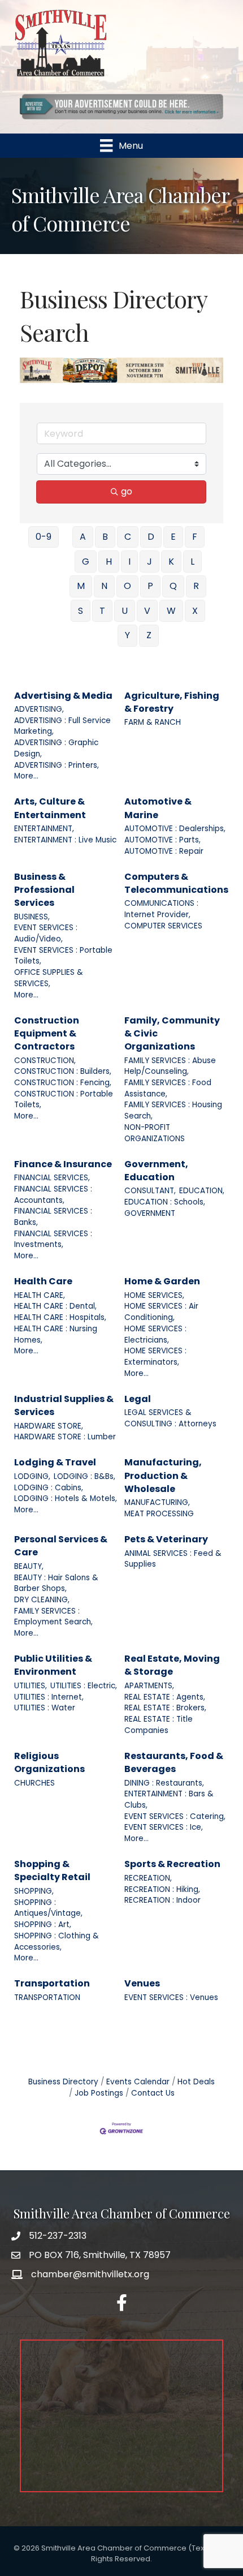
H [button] (109, 562)
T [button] (102, 611)
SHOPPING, (34, 1891)
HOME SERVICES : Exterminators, (155, 1356)
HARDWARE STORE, (49, 1426)
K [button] (171, 562)
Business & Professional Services (44, 890)
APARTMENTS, (149, 1686)
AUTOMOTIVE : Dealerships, (175, 829)
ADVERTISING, (39, 709)
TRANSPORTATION (47, 1997)
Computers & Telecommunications (176, 883)
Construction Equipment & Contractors (47, 1033)
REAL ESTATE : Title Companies (159, 1725)
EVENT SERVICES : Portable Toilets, (63, 956)
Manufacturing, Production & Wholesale (163, 1475)
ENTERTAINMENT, (44, 829)
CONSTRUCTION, (45, 1061)
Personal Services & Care (61, 1546)
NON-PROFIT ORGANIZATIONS (155, 1133)
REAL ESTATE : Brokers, (165, 1708)
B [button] (105, 537)
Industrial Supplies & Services (64, 1405)
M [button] (81, 586)
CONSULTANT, (150, 1191)
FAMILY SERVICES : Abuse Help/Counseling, (170, 1066)
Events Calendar (138, 2082)
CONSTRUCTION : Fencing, (63, 1083)
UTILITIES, (31, 1686)
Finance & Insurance (63, 1164)
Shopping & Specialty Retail (52, 1870)
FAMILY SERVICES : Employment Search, (53, 1617)
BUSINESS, (32, 917)
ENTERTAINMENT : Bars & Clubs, (169, 1799)
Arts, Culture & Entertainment (50, 808)
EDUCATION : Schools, (165, 1202)
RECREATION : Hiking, (162, 1889)
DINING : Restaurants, (164, 1783)
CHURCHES (34, 1783)
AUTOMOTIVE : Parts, (162, 840)
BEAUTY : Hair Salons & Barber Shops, (56, 1583)
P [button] (150, 586)
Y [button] (127, 635)
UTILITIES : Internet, (49, 1697)
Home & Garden (162, 1281)
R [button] (196, 586)
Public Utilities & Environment (53, 1665)
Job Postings (99, 2093)
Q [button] (173, 586)
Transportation (52, 1983)
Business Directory (63, 2082)
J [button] (149, 562)
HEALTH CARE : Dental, (55, 1306)
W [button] (171, 611)
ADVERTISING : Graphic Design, (56, 748)
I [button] (129, 562)
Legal (138, 1399)
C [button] (128, 537)
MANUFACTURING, (157, 1502)
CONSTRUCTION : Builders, (63, 1071)
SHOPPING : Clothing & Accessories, (57, 1941)
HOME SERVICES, (154, 1295)
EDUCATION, (202, 1191)
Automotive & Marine (158, 808)
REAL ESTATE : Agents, (165, 1697)
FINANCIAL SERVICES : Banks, (53, 1217)
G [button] (86, 562)
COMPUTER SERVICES (163, 926)
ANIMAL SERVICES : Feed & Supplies (173, 1559)
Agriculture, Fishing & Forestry (172, 702)
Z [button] (149, 635)
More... (26, 776)
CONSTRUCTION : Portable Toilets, (64, 1100)
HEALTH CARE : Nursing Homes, (56, 1334)
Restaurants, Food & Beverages (174, 1762)
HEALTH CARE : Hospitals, (60, 1317)
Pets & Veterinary (166, 1539)
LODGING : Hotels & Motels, (66, 1498)
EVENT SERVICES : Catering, (175, 1816)
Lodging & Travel (55, 1462)
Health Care (43, 1281)
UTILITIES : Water (45, 1708)
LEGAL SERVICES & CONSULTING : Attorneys (170, 1418)
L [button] (192, 562)
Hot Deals (196, 2082)
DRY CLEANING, (42, 1600)
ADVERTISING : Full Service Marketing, (62, 726)
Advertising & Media (63, 696)
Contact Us (153, 2093)
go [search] (127, 491)
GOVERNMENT (150, 1213)
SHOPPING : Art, (43, 1925)
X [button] (195, 611)
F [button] (195, 537)
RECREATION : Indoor (162, 1900)
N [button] (104, 586)
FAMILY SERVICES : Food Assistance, (168, 1088)
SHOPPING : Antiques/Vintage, (48, 1908)
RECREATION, (148, 1878)
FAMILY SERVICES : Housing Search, (173, 1110)
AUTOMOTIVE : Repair (164, 851)
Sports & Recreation (172, 1864)
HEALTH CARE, (40, 1295)
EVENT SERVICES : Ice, (164, 1827)
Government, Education (156, 1171)
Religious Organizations (49, 1762)
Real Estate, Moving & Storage (172, 1665)
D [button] (151, 537)
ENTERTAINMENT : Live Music (65, 840)
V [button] (147, 611)
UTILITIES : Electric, (84, 1686)
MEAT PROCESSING (159, 1514)
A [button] (83, 537)
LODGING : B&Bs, (84, 1476)
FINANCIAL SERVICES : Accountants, (53, 1195)
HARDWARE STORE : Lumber (65, 1437)
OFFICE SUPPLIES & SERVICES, (49, 978)
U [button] (125, 611)
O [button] (127, 586)
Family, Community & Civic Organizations (172, 1033)
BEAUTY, (29, 1566)
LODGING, (32, 1476)
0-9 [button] (44, 537)
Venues (142, 1983)
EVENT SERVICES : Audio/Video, (46, 933)
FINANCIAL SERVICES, (52, 1178)
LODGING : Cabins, (49, 1488)
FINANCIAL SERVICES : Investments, (53, 1239)
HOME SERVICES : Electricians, (155, 1334)
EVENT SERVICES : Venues (171, 1997)
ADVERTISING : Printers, (57, 765)
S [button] (81, 611)
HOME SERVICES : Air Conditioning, (161, 1312)
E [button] (173, 537)
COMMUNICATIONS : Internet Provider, (161, 909)
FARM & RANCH (153, 722)
